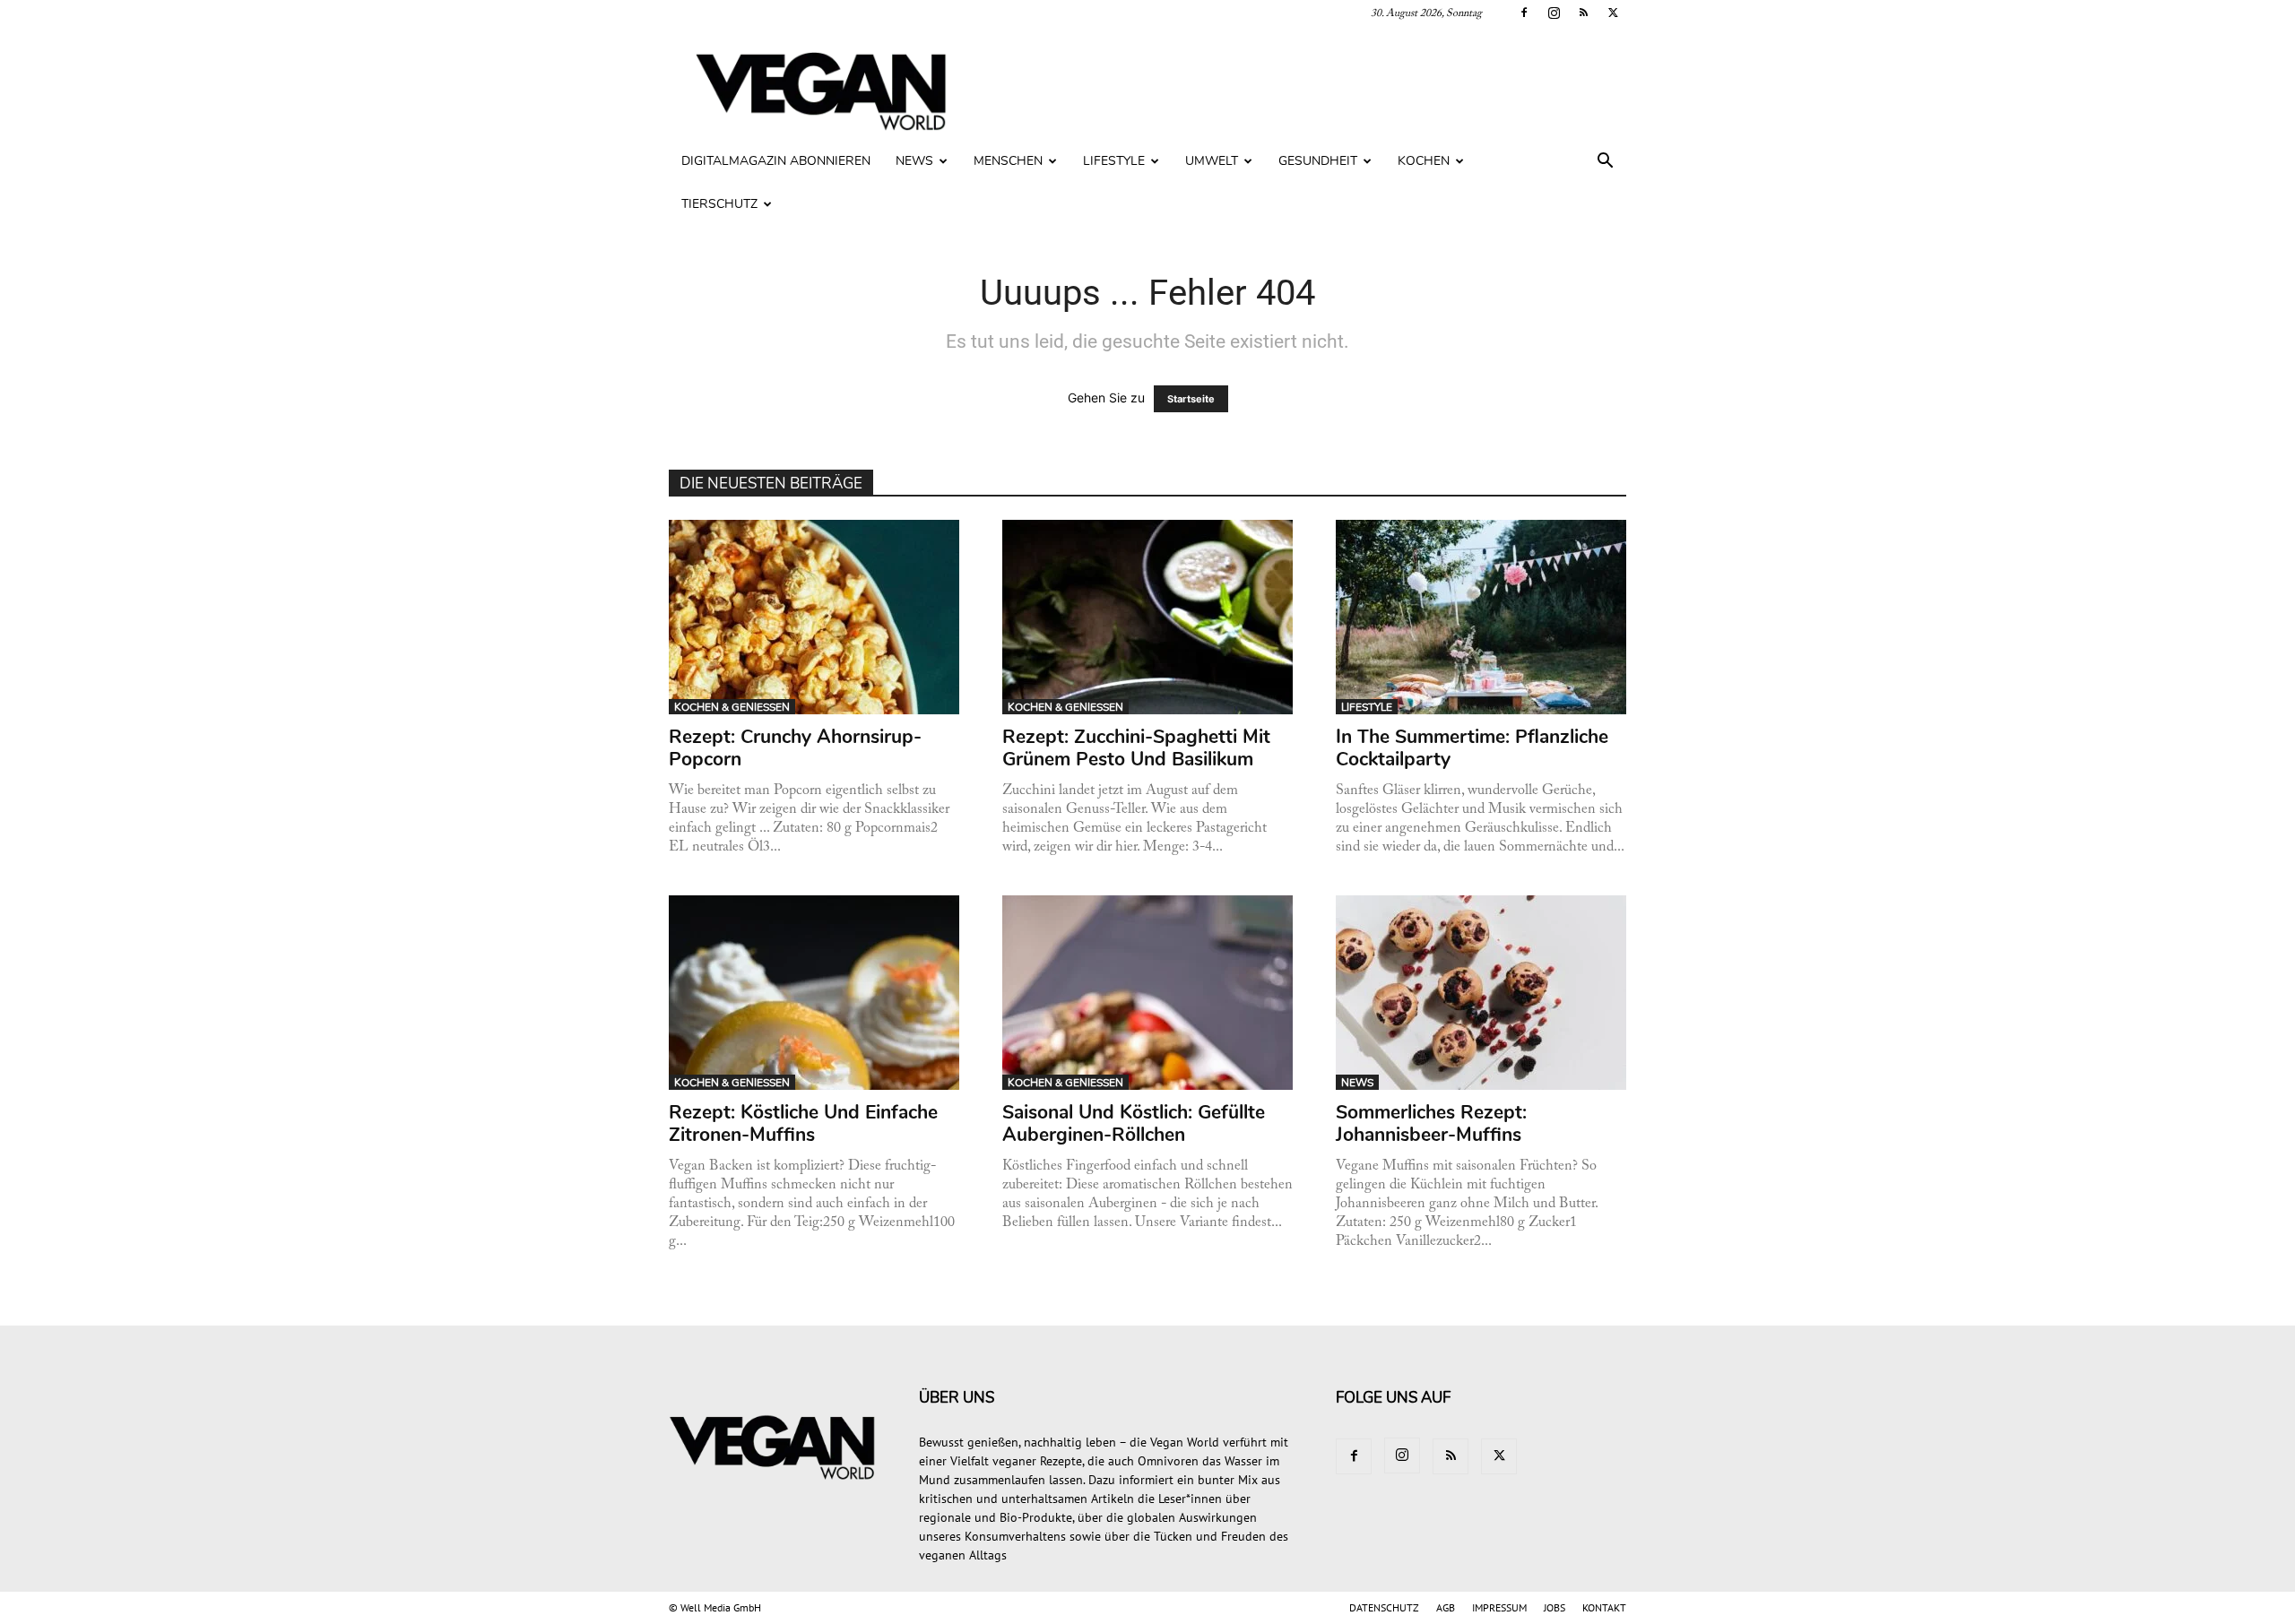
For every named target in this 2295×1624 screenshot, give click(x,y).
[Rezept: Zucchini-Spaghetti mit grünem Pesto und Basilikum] (1148, 617)
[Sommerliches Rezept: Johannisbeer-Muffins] (1481, 993)
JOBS (1555, 1607)
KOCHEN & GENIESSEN (732, 707)
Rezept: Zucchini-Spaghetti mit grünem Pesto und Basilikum (1136, 748)
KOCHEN (1424, 161)
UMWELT (1212, 161)
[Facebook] (1524, 13)
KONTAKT (1604, 1607)
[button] (1605, 163)
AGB (1446, 1607)
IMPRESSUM (1499, 1607)
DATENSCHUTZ (1384, 1607)
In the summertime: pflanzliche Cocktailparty (1472, 748)
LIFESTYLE (1114, 161)
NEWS (914, 161)
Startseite (1191, 399)
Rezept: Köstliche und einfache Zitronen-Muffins (803, 1123)
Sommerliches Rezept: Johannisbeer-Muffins (1431, 1123)
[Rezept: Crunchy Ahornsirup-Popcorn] (814, 617)
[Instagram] (1554, 13)
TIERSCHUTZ (719, 204)
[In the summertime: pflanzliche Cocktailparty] (1481, 617)
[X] (1613, 13)
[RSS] (1583, 13)
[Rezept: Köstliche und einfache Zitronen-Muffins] (814, 993)
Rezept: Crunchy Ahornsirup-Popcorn (795, 748)
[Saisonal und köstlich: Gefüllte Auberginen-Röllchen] (1148, 993)
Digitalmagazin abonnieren (776, 161)
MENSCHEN (1008, 161)
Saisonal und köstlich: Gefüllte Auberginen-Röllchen (1134, 1123)
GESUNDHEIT (1318, 161)
